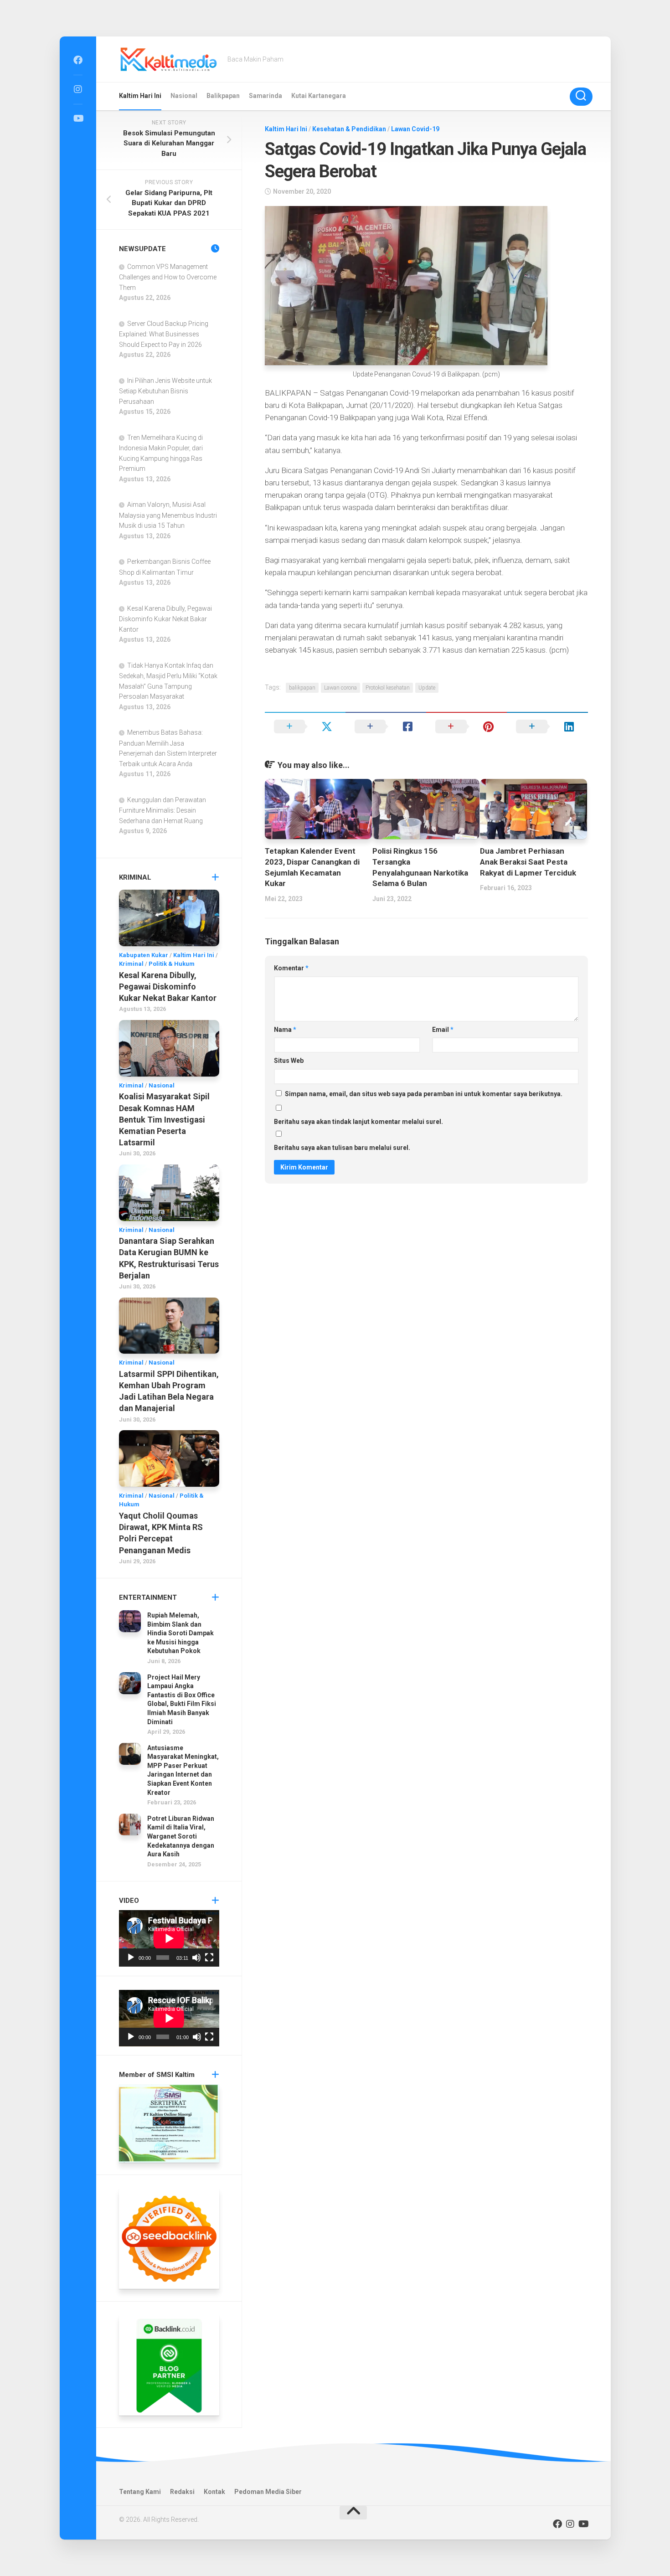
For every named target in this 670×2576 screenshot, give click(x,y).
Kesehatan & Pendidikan (349, 129)
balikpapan (302, 688)
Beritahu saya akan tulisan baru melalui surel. (342, 1148)
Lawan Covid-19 (415, 129)
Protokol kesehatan (388, 688)
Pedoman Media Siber (268, 2492)
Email (443, 1030)
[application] (169, 1938)
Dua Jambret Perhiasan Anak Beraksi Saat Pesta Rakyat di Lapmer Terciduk (528, 862)
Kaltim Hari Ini (140, 96)
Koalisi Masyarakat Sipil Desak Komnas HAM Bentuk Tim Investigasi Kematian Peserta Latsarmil (164, 1119)
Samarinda (265, 96)
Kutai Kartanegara (319, 96)
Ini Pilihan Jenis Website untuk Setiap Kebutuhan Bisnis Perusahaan (165, 391)
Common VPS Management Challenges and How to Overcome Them (168, 277)
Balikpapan (223, 96)
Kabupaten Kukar (144, 955)
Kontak (214, 2492)
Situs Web (289, 1061)
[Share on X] (305, 726)
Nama (285, 1030)
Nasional (184, 96)
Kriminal (131, 964)
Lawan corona (340, 688)
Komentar (291, 968)
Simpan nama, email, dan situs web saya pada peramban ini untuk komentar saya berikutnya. (424, 1094)
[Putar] (131, 1958)
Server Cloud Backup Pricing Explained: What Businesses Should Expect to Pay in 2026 (164, 334)
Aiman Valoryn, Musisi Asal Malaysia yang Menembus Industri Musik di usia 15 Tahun (168, 515)
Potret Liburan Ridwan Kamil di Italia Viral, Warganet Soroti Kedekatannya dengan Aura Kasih (181, 1836)
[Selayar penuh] (209, 1958)
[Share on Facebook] (386, 726)
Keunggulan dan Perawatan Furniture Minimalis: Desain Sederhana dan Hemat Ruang (162, 810)
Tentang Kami (140, 2492)
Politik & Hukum (172, 964)
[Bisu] (196, 1958)
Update (427, 688)
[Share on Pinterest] (466, 726)
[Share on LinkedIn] (547, 726)
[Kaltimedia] (78, 60)
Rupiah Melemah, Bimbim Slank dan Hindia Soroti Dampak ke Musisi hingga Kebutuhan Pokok (180, 1633)
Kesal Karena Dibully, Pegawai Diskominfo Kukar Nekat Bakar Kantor (165, 619)
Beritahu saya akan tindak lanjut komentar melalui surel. (358, 1122)
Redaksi (182, 2492)
